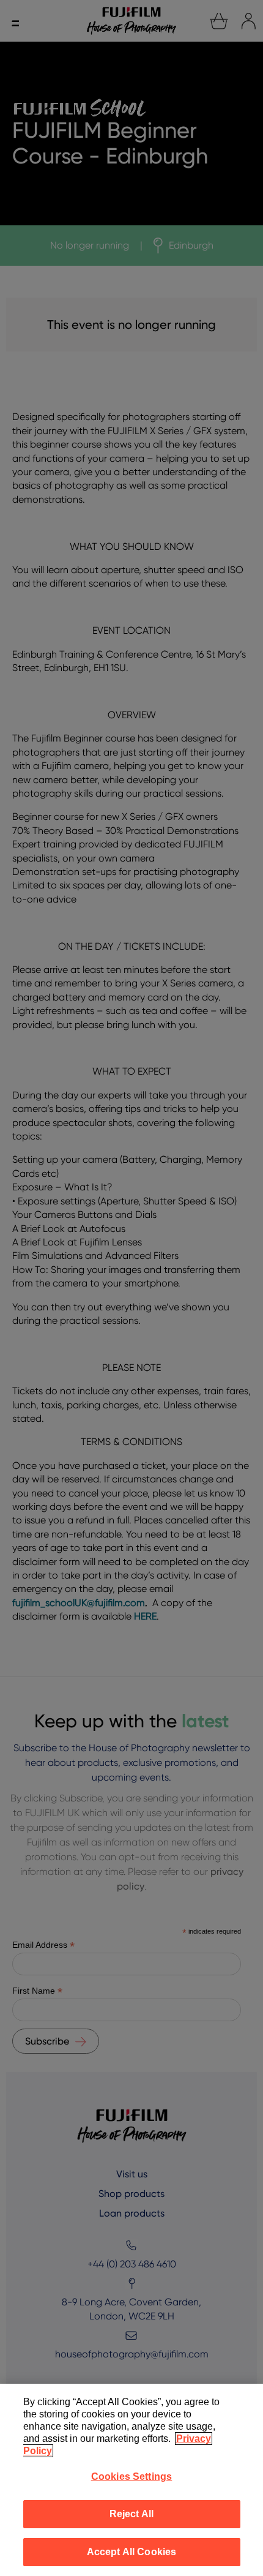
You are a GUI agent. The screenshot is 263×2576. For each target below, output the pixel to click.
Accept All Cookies (132, 2552)
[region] (131, 2480)
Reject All (132, 2514)
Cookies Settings (132, 2476)
